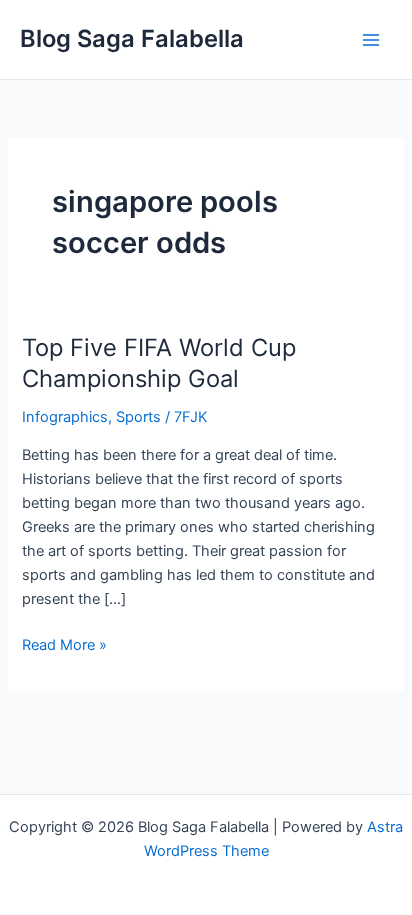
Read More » (64, 643)
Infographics (65, 417)
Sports (138, 417)
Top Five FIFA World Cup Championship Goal (159, 363)
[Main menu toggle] (371, 40)
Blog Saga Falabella (132, 38)
